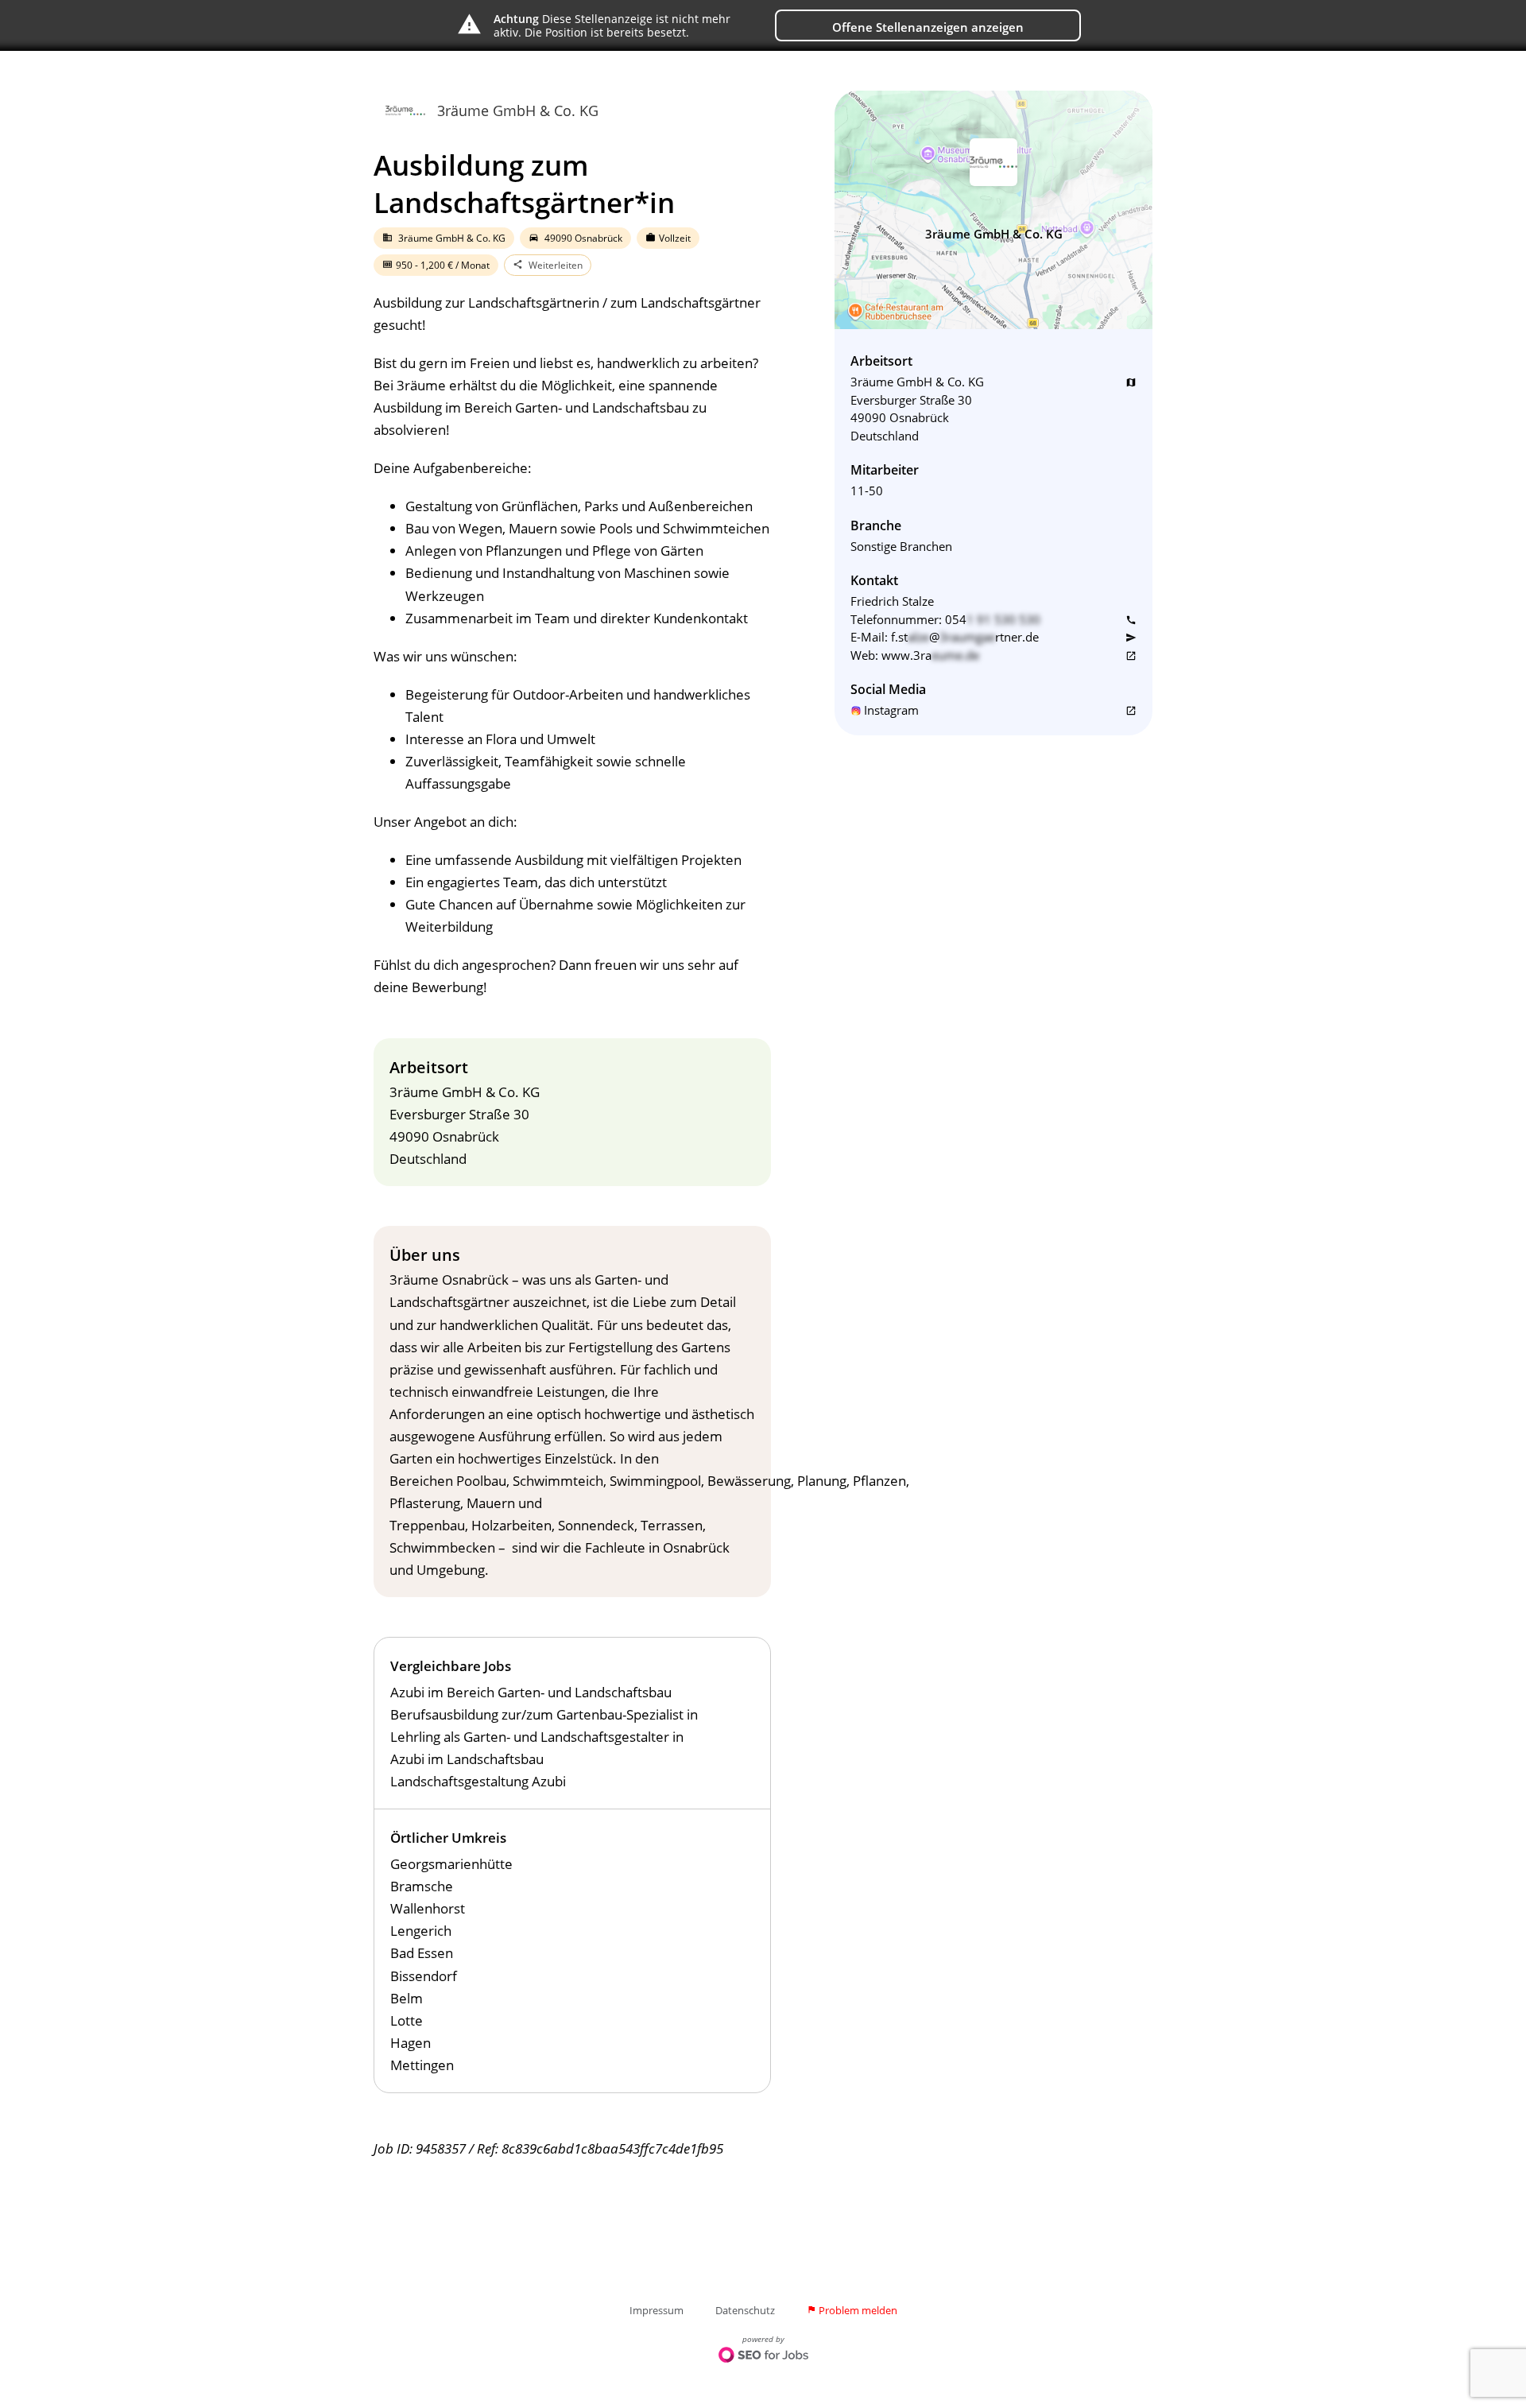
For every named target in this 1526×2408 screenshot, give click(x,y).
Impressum (656, 2310)
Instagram (891, 710)
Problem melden (852, 2310)
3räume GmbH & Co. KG (518, 111)
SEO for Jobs (763, 2356)
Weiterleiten (548, 265)
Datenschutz (745, 2310)
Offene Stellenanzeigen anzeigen (928, 27)
